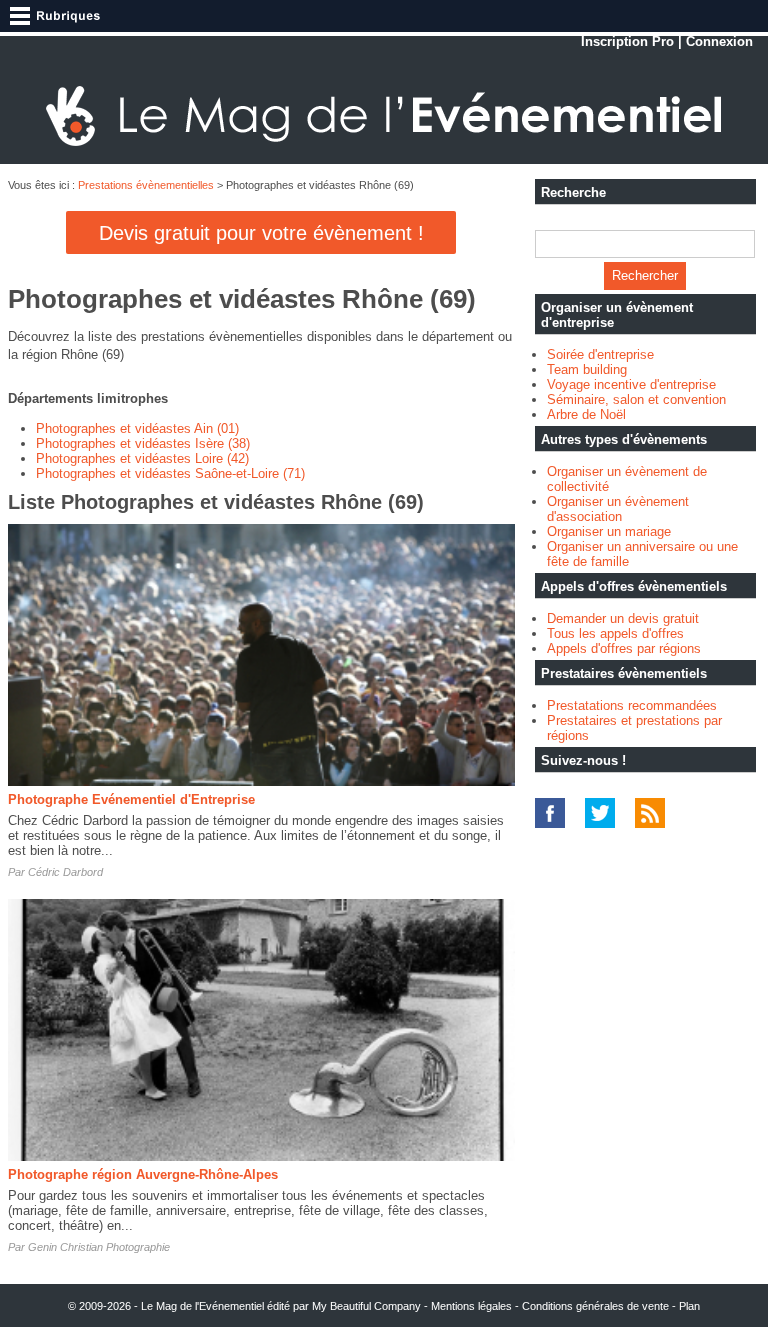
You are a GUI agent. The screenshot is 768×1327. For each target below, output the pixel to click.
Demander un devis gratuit (623, 618)
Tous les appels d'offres (615, 633)
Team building (587, 369)
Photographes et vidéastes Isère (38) (143, 443)
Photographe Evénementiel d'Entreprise (131, 799)
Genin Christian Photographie (99, 1247)
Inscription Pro (627, 41)
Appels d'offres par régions (624, 648)
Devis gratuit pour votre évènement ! (261, 233)
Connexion (719, 41)
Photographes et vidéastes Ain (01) (137, 428)
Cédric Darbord (65, 872)
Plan (689, 1306)
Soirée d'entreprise (600, 354)
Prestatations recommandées (632, 705)
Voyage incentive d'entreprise (631, 384)
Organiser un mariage (609, 531)
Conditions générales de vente (595, 1306)
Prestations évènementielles (146, 185)
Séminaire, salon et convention (636, 399)
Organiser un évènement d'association (618, 509)
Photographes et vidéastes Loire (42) (142, 458)
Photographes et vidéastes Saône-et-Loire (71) (170, 473)
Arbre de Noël (586, 414)
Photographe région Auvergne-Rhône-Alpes (143, 1174)
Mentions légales (471, 1306)
